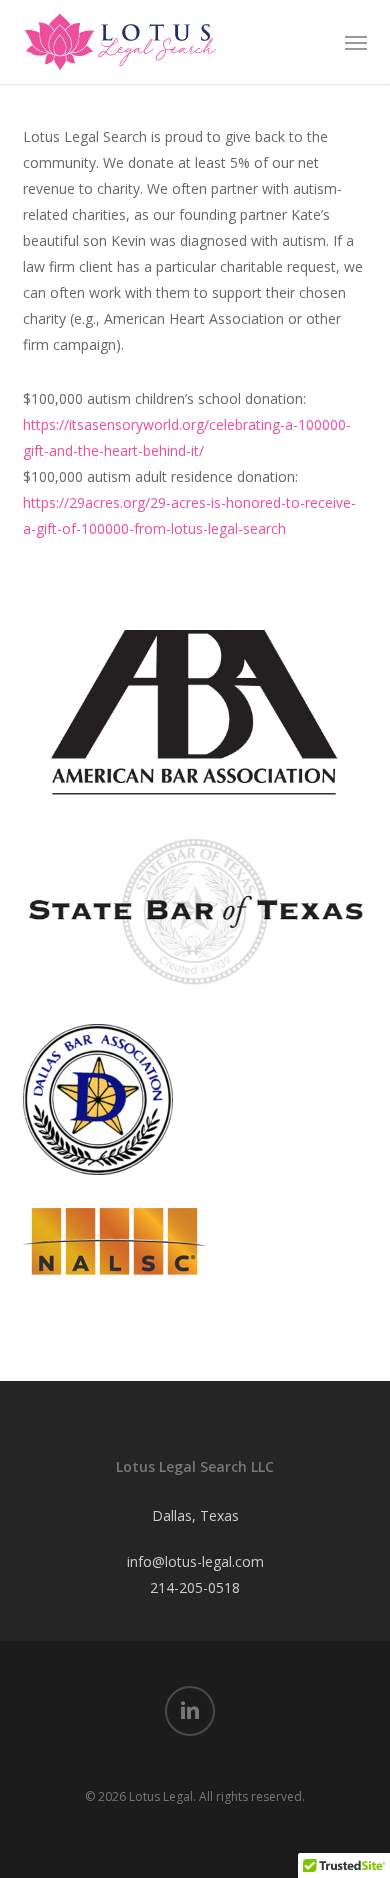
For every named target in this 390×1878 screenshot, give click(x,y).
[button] (356, 42)
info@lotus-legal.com (195, 1561)
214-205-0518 (195, 1587)
